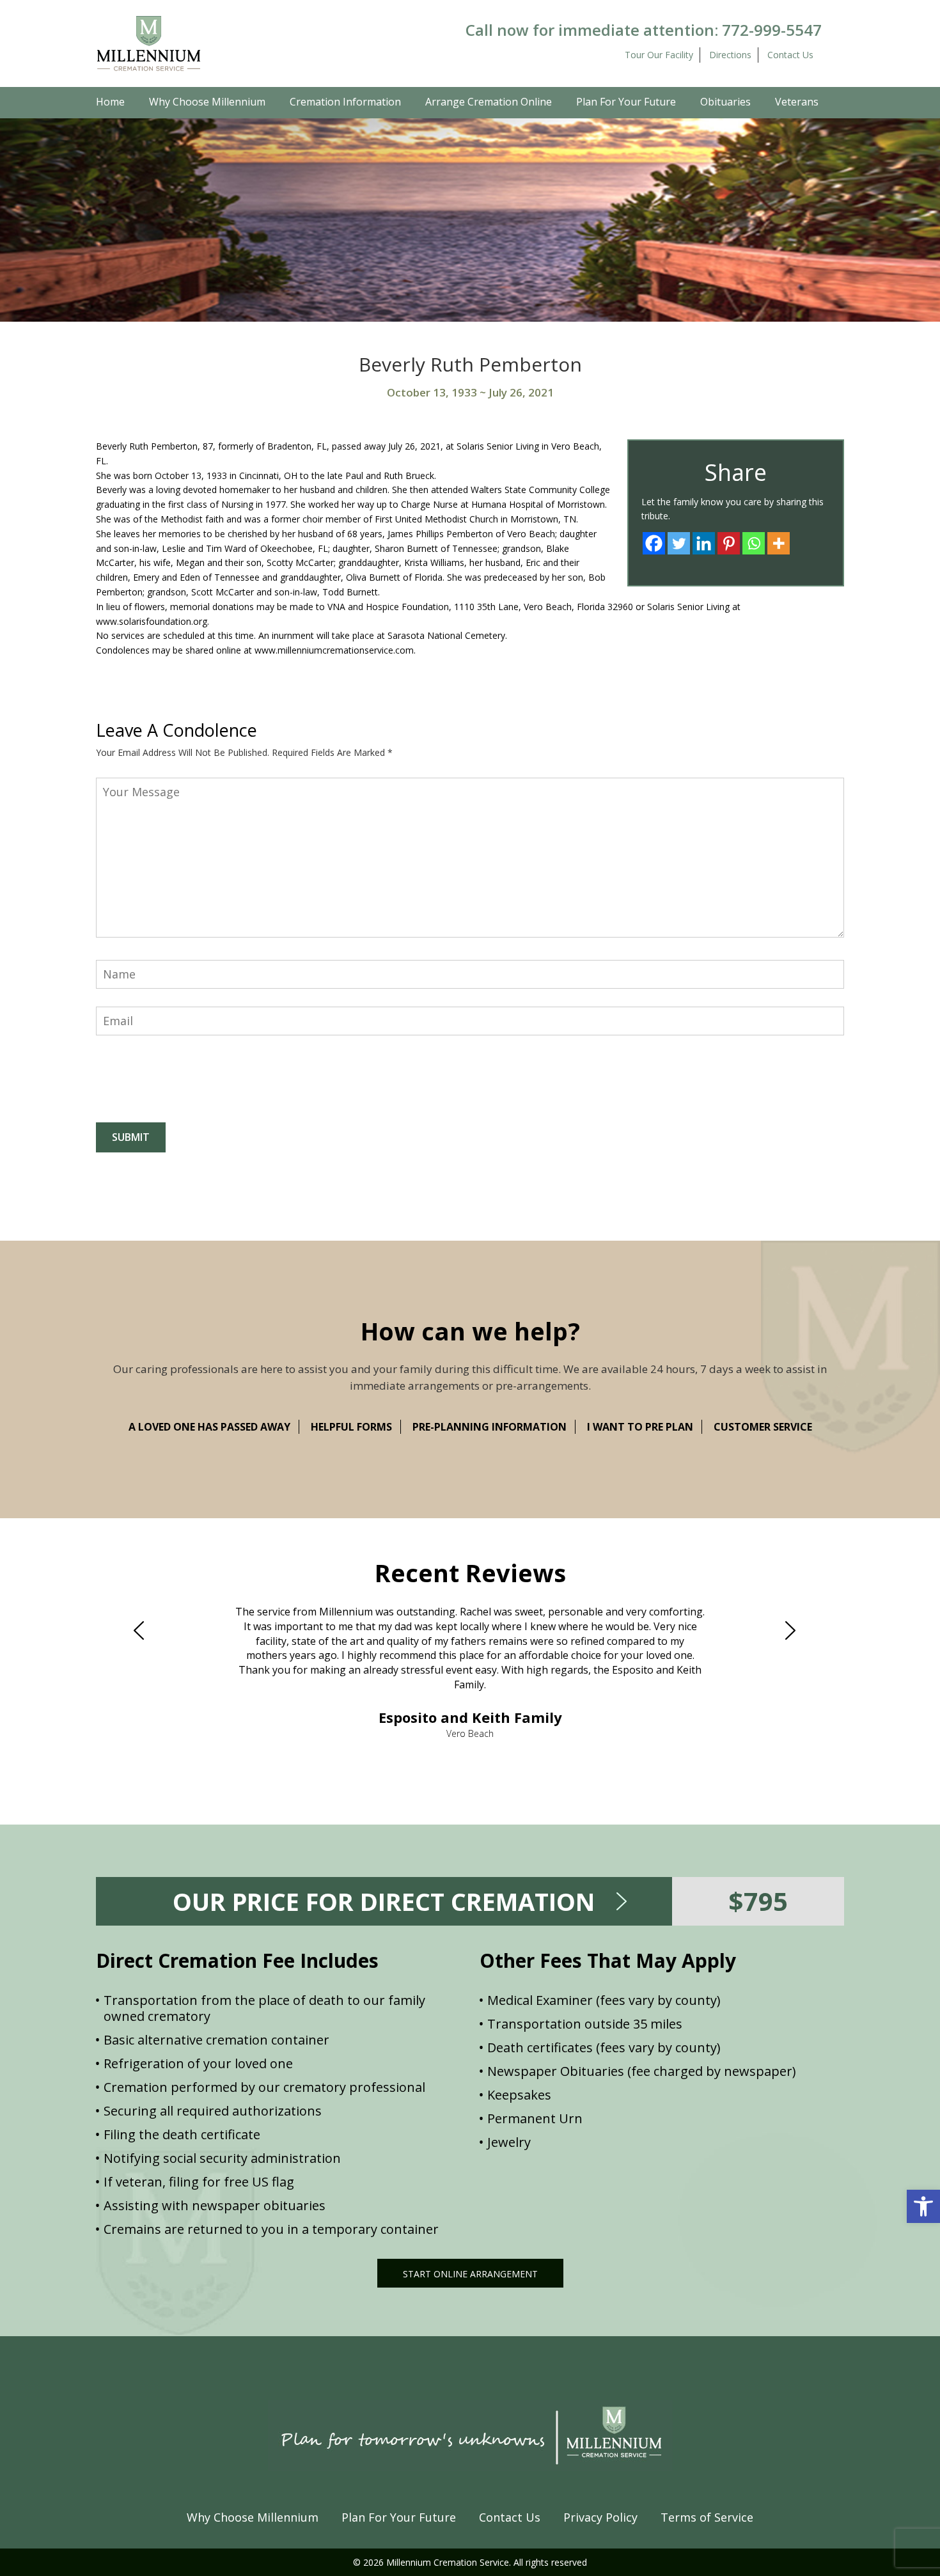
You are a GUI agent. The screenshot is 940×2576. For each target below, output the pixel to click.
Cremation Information (345, 102)
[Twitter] (679, 543)
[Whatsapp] (754, 543)
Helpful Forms (351, 1427)
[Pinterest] (729, 543)
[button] (923, 2206)
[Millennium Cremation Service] (149, 43)
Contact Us (790, 55)
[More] (779, 543)
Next (795, 1631)
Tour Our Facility (659, 55)
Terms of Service (707, 2517)
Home (110, 102)
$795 (758, 1901)
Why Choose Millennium (207, 102)
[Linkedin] (704, 543)
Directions (730, 55)
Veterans (797, 102)
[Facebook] (654, 543)
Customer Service (763, 1427)
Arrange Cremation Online (489, 102)
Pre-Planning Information (490, 1427)
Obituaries (725, 102)
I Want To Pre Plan (640, 1427)
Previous (145, 1631)
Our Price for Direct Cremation (384, 1901)
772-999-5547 (772, 30)
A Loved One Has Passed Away (209, 1427)
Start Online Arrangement (470, 2274)
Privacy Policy (600, 2517)
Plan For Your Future (626, 102)
